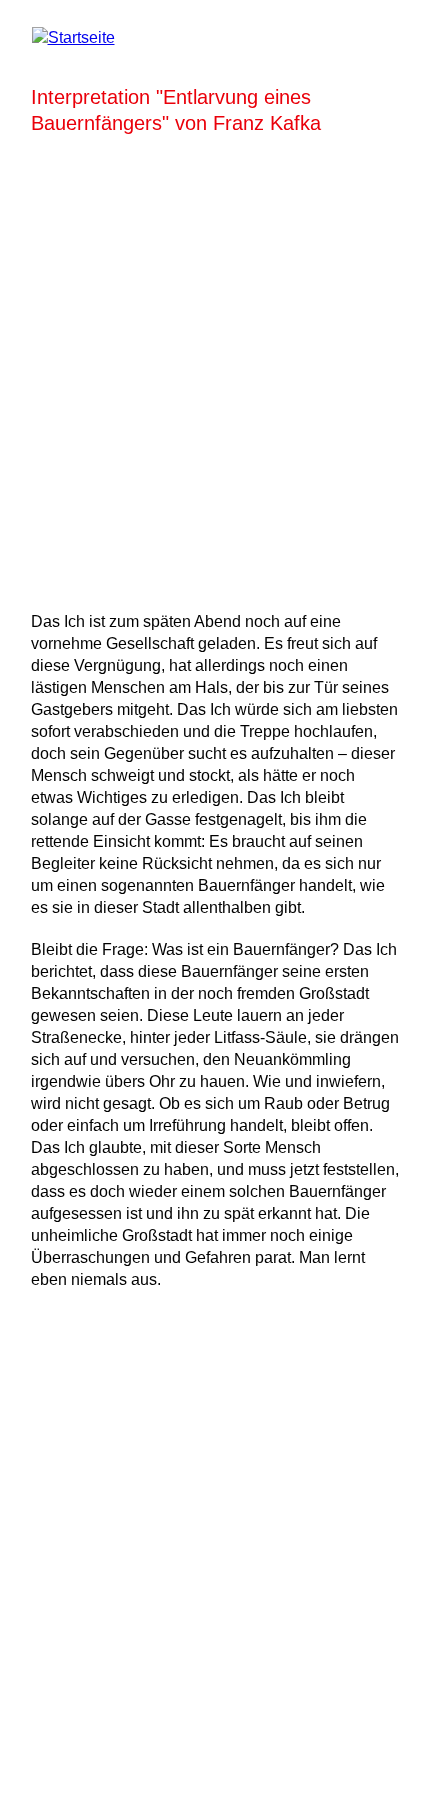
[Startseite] (73, 37)
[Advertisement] (215, 369)
